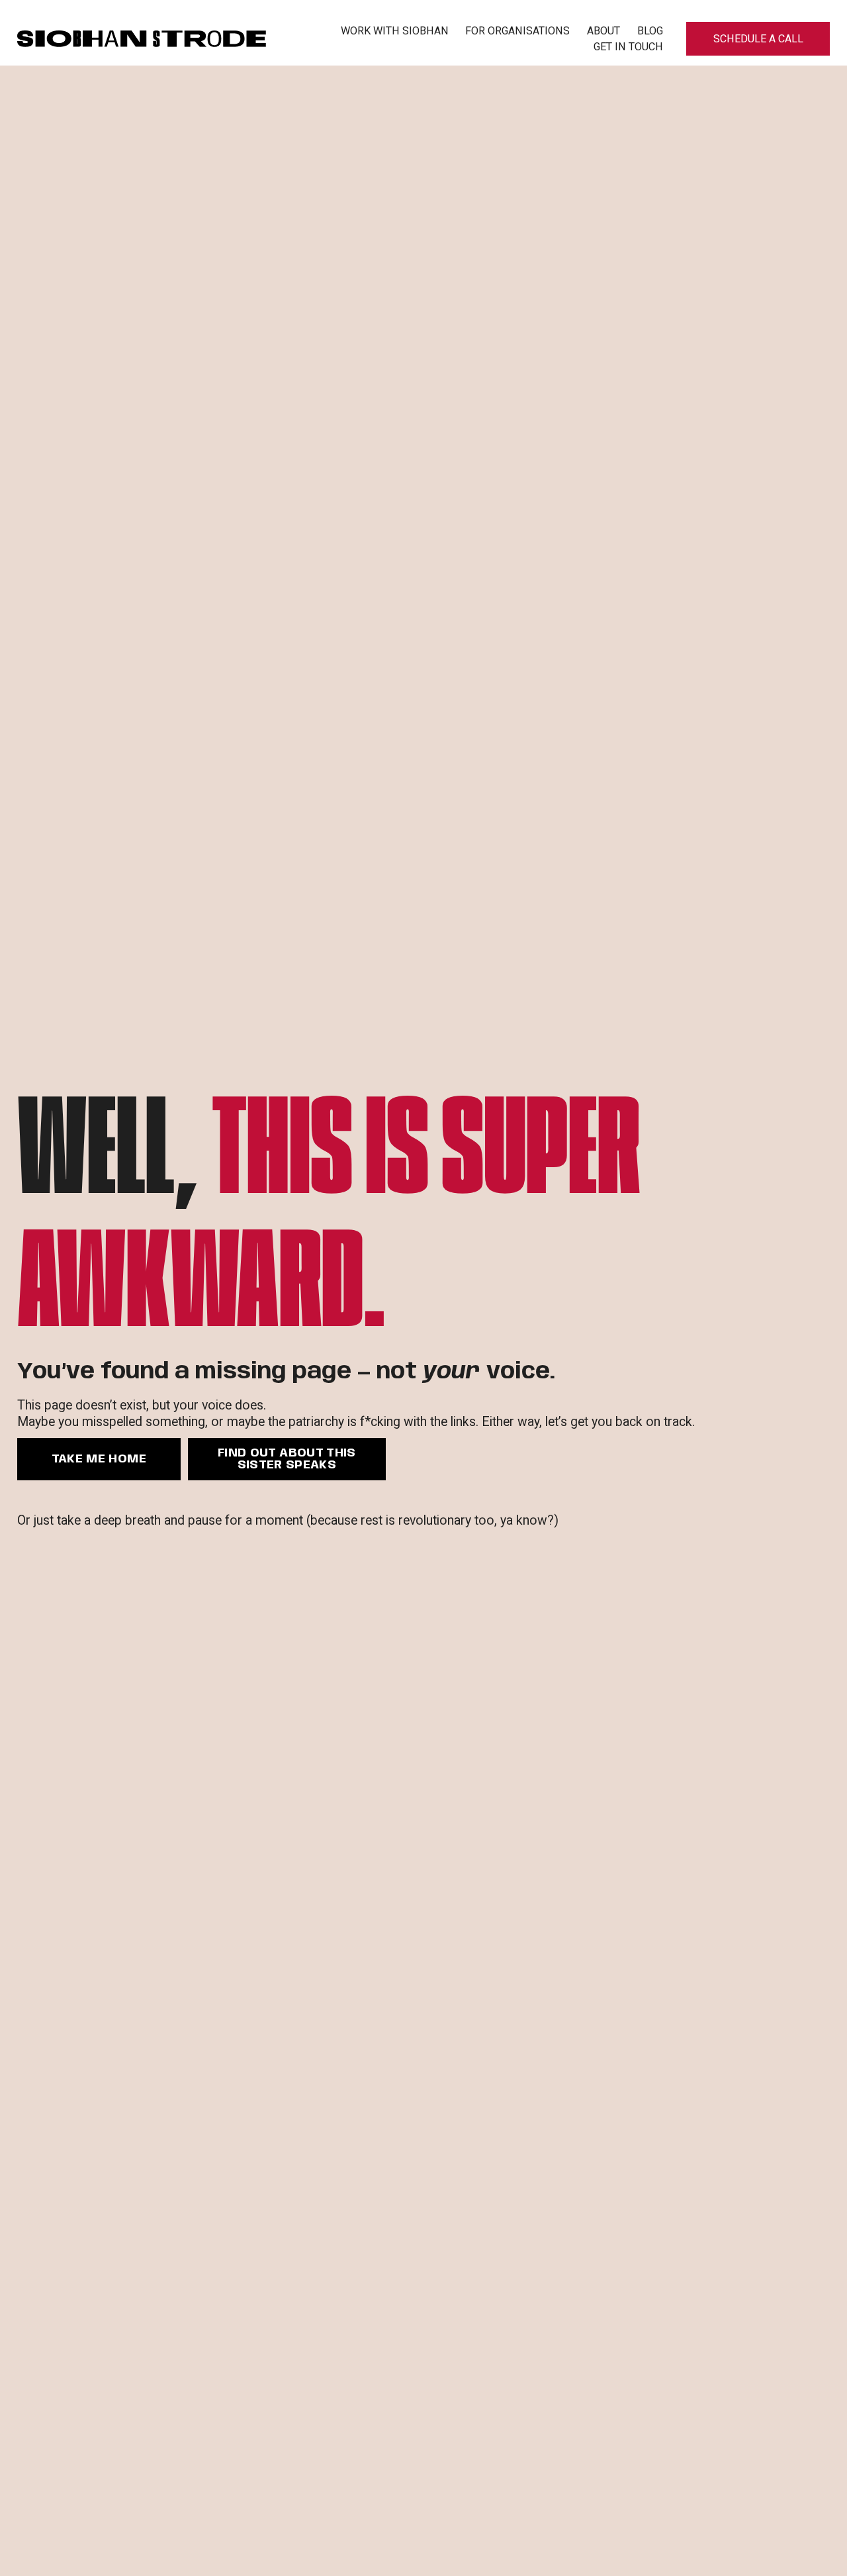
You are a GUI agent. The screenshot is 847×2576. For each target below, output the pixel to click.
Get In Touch (628, 47)
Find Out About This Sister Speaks (287, 1459)
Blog (650, 31)
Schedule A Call (758, 39)
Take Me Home (99, 1459)
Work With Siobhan (395, 31)
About (603, 31)
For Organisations (517, 31)
